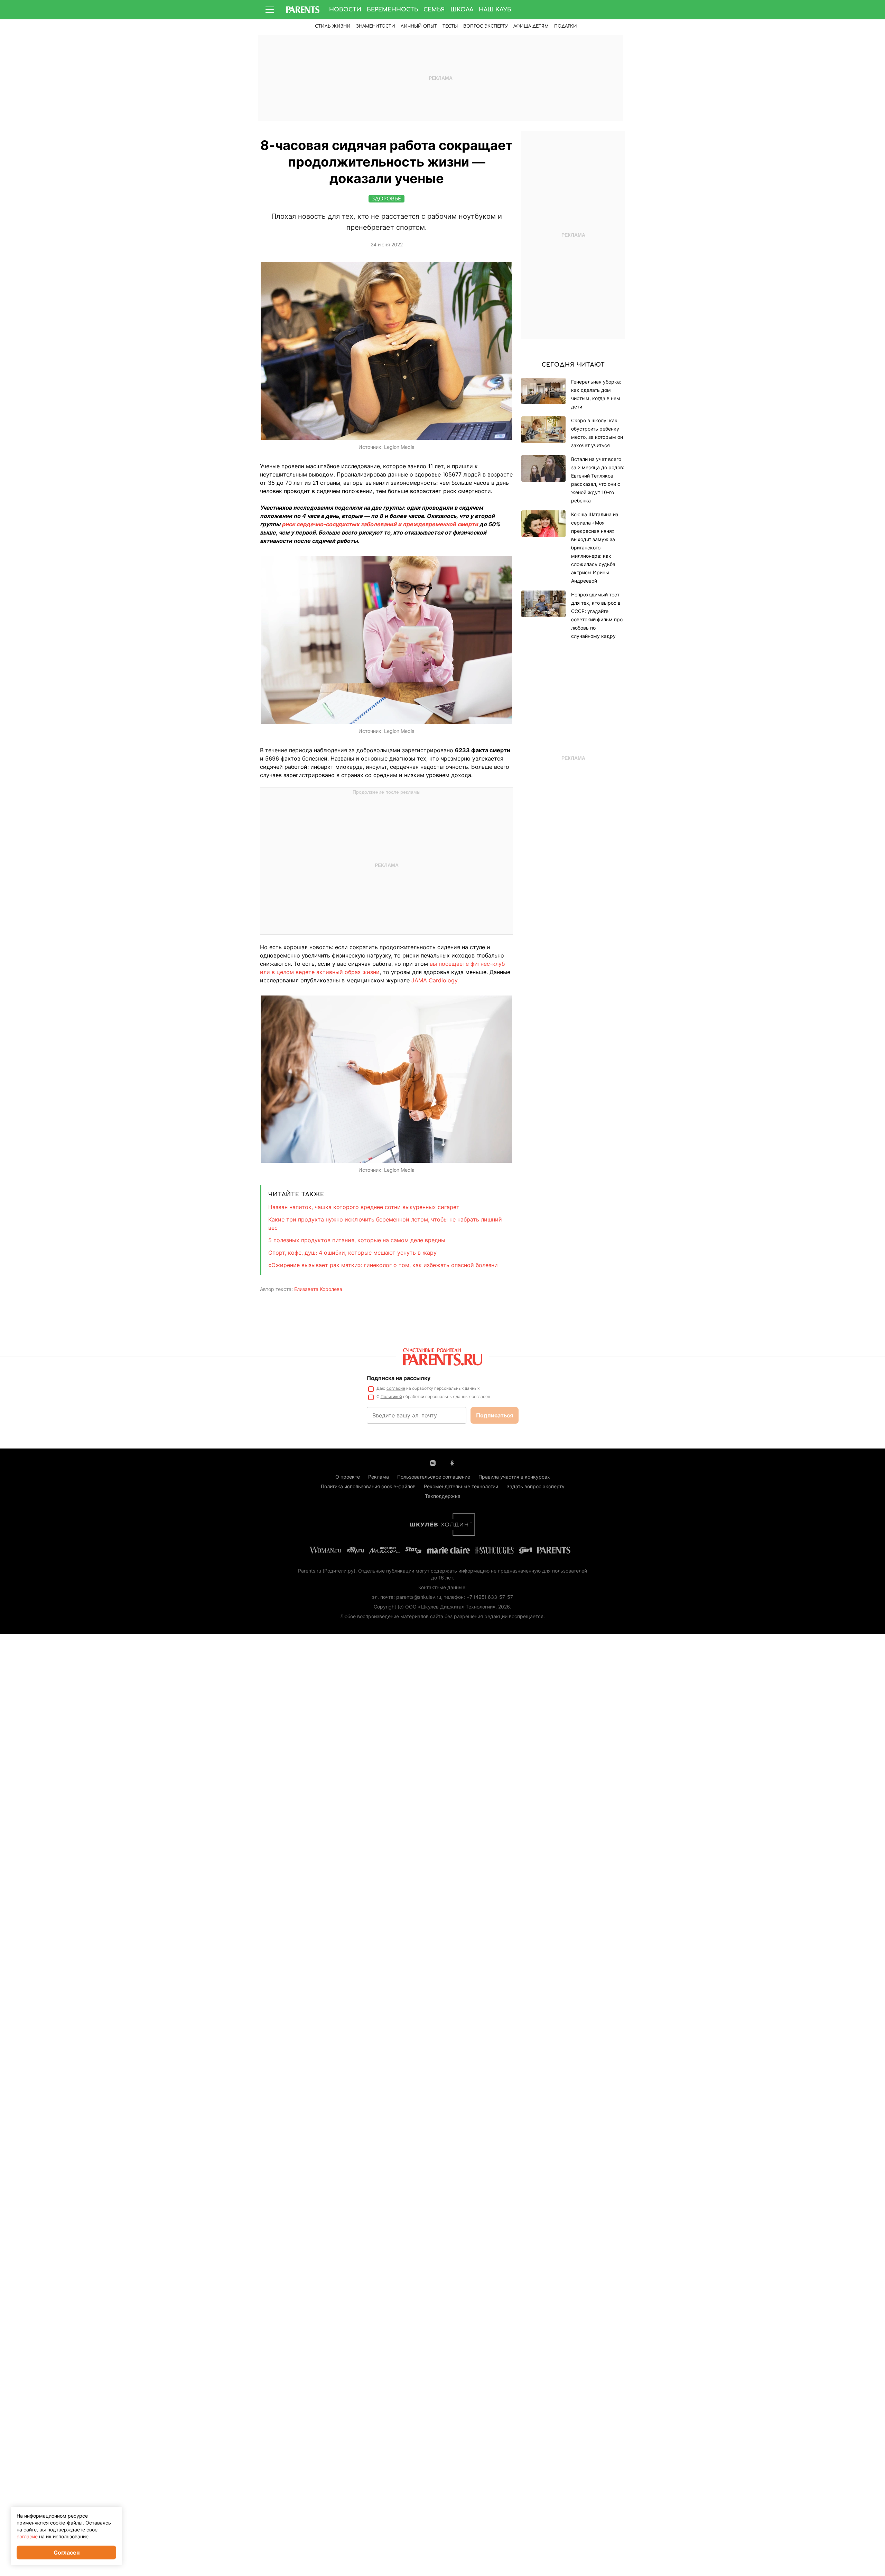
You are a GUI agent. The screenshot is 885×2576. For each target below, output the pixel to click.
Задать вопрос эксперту (535, 1486)
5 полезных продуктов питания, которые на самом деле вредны (357, 1240)
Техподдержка (443, 1496)
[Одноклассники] (452, 1462)
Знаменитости (376, 26)
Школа (462, 10)
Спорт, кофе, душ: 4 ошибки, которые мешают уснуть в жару (352, 1253)
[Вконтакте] (433, 1462)
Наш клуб (495, 10)
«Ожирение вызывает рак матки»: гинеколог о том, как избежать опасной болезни (383, 1265)
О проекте (348, 1477)
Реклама (379, 1477)
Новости (345, 10)
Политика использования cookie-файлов (368, 1486)
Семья (434, 10)
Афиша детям (531, 26)
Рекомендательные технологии (461, 1486)
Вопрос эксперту (486, 26)
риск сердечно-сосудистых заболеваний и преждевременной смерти (380, 524)
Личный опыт (419, 26)
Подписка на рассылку (399, 1378)
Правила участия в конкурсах (514, 1477)
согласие (396, 1388)
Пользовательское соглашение (434, 1477)
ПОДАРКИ (566, 26)
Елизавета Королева (318, 1289)
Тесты (450, 26)
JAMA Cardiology (434, 980)
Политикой (391, 1396)
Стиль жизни (333, 26)
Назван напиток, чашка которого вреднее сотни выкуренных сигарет (364, 1207)
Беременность (392, 10)
